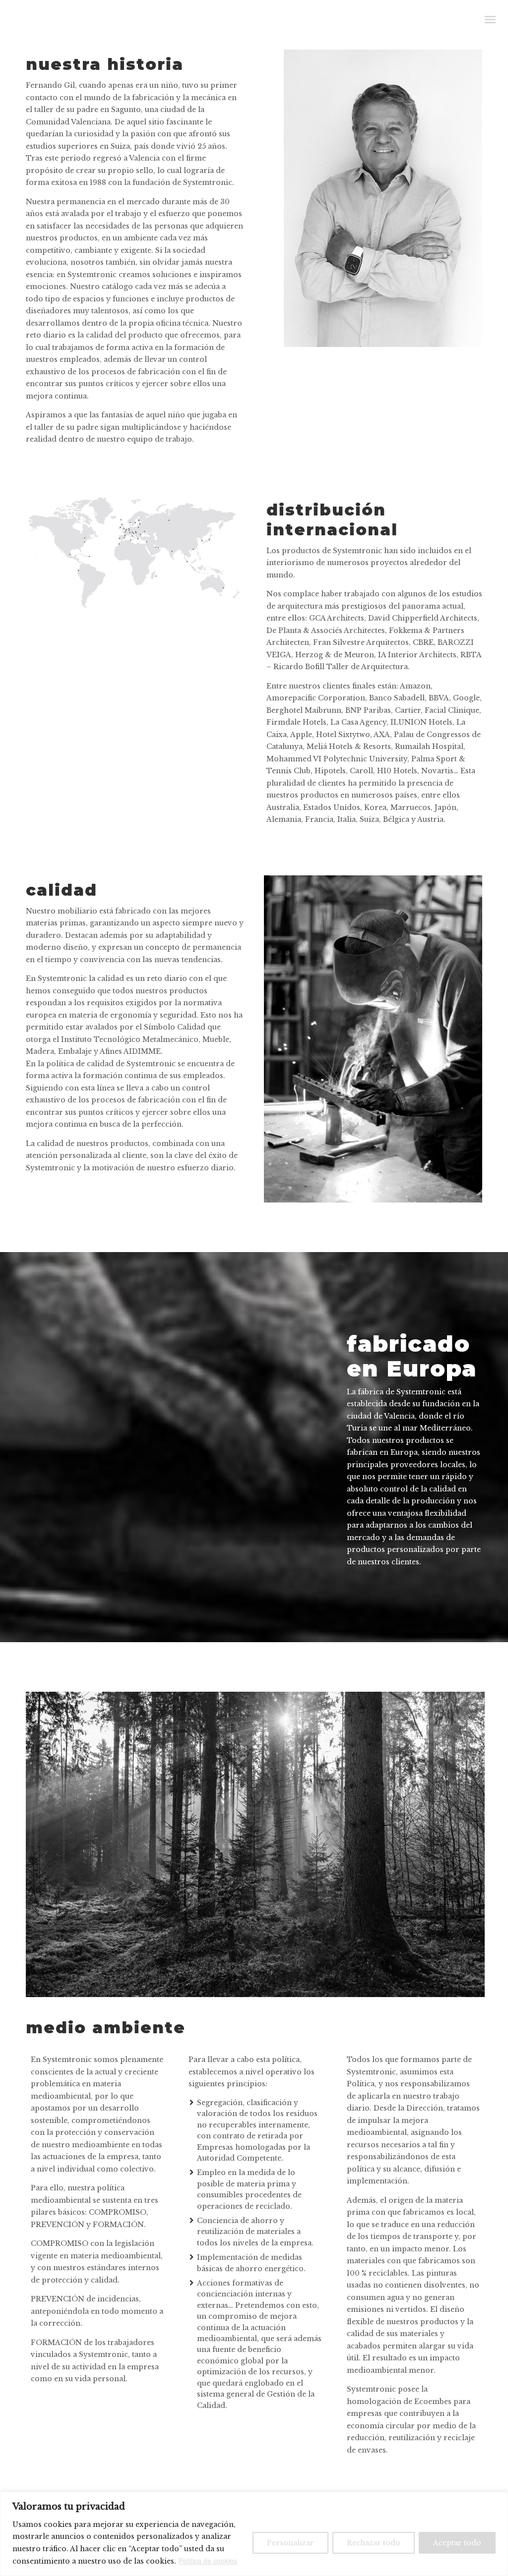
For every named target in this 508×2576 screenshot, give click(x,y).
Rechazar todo (374, 2543)
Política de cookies (208, 2561)
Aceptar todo (457, 2543)
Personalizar (290, 2543)
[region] (254, 2534)
